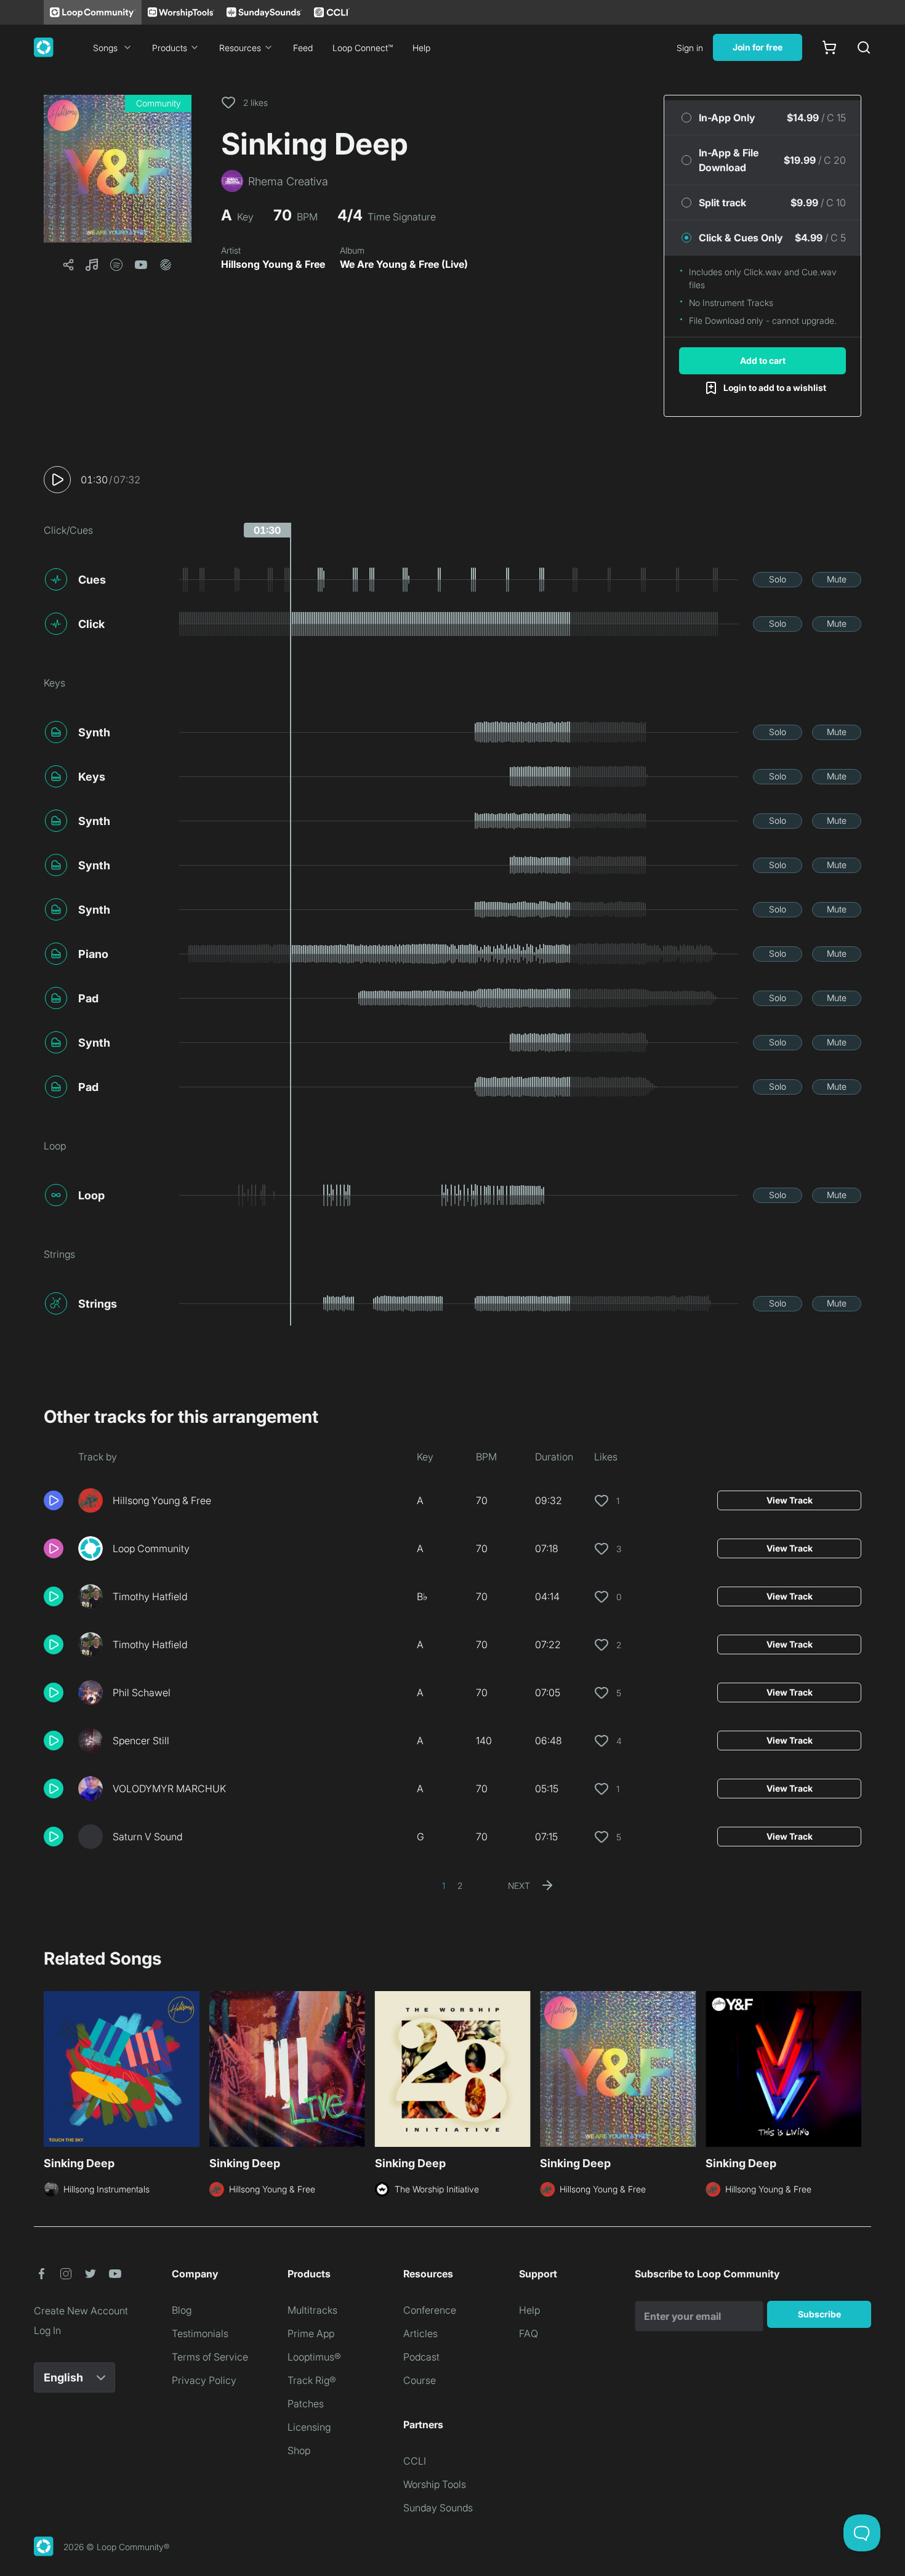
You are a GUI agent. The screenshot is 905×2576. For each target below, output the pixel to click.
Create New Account (81, 2311)
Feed (303, 48)
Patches (306, 2404)
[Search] (864, 47)
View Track (790, 1500)
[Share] (68, 265)
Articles (420, 2333)
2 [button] (460, 1886)
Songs (105, 48)
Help (421, 48)
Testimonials (200, 2333)
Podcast (421, 2357)
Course (420, 2380)
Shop (299, 2450)
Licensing (309, 2427)
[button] (118, 169)
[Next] (854, 2067)
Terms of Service (210, 2357)
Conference (430, 2310)
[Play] (57, 480)
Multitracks (312, 2310)
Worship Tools (435, 2484)
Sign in (690, 48)
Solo (778, 579)
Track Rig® (312, 2380)
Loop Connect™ (363, 48)
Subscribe (819, 2314)
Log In (47, 2330)
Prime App (311, 2333)
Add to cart (763, 360)
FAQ (529, 2333)
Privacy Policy (204, 2380)
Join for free (758, 47)
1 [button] (444, 1886)
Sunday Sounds (438, 2508)
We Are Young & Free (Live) (404, 264)
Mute (837, 579)
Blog (182, 2310)
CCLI (415, 2461)
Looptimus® (314, 2357)
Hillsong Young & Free (273, 264)
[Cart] (829, 47)
